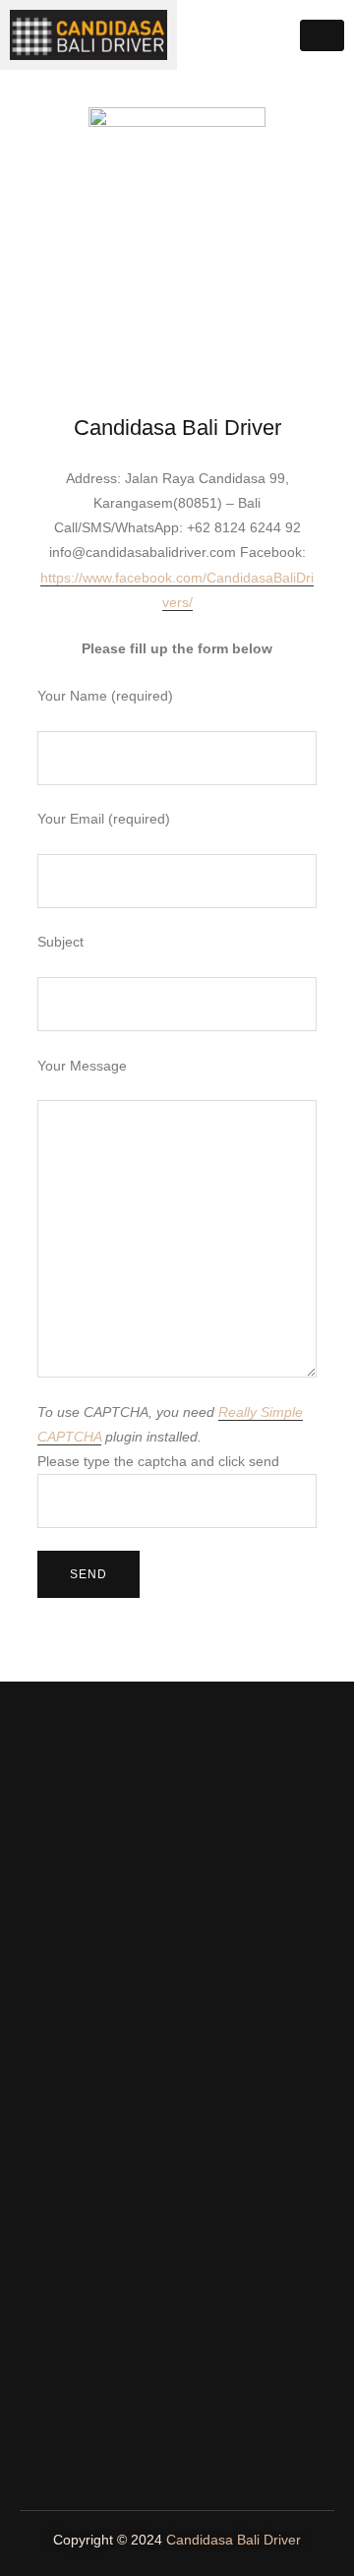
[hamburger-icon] (322, 35)
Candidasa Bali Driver (234, 2540)
